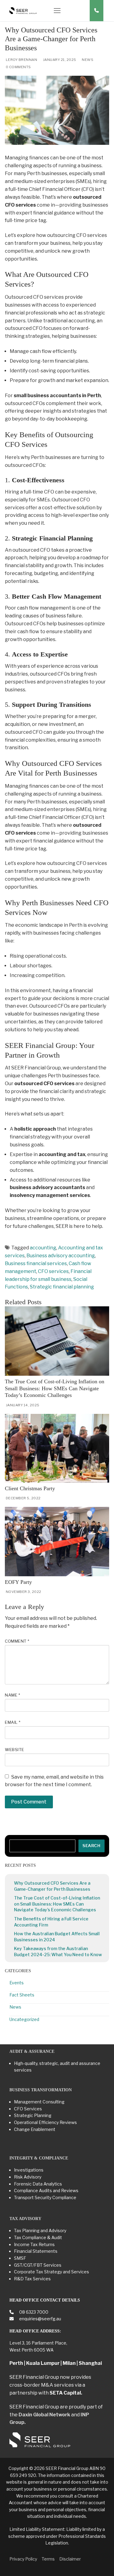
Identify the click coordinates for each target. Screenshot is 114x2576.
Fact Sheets (22, 1995)
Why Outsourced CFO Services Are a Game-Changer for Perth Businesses (52, 1886)
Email (13, 1722)
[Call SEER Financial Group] (97, 11)
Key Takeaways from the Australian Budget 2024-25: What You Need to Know (58, 1951)
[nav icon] (57, 11)
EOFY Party (18, 1582)
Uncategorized (24, 2019)
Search (91, 1846)
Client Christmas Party (30, 1488)
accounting (43, 1248)
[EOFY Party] (57, 1542)
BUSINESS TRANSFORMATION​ (41, 2090)
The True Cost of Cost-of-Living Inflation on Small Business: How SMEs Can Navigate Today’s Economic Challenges (55, 1388)
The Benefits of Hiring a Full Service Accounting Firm (51, 1922)
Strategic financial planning (62, 1287)
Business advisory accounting (61, 1256)
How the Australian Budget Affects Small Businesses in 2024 (57, 1937)
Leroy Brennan (21, 60)
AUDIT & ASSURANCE (32, 2051)
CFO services (53, 1271)
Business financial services (36, 1263)
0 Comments (18, 67)
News (87, 60)
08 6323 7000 (33, 2312)
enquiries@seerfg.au (40, 2319)
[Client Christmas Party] (57, 1448)
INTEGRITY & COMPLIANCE (39, 2158)
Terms (48, 2559)
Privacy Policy (23, 2559)
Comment (17, 1641)
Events (17, 1983)
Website (15, 1750)
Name (12, 1695)
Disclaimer (70, 2559)
